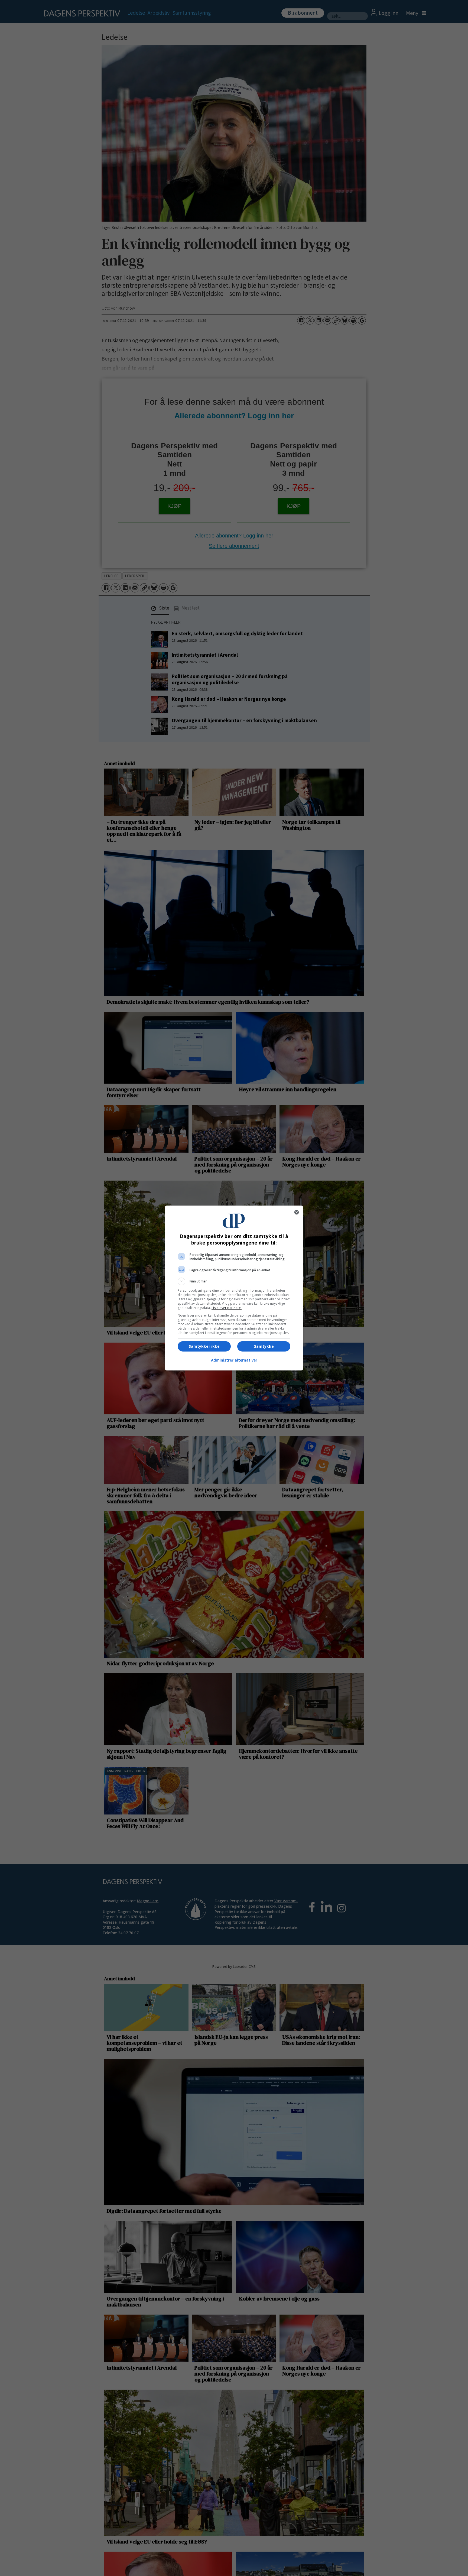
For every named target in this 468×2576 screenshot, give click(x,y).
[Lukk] (297, 1212)
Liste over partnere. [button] (227, 1308)
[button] (234, 1281)
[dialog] (234, 1288)
